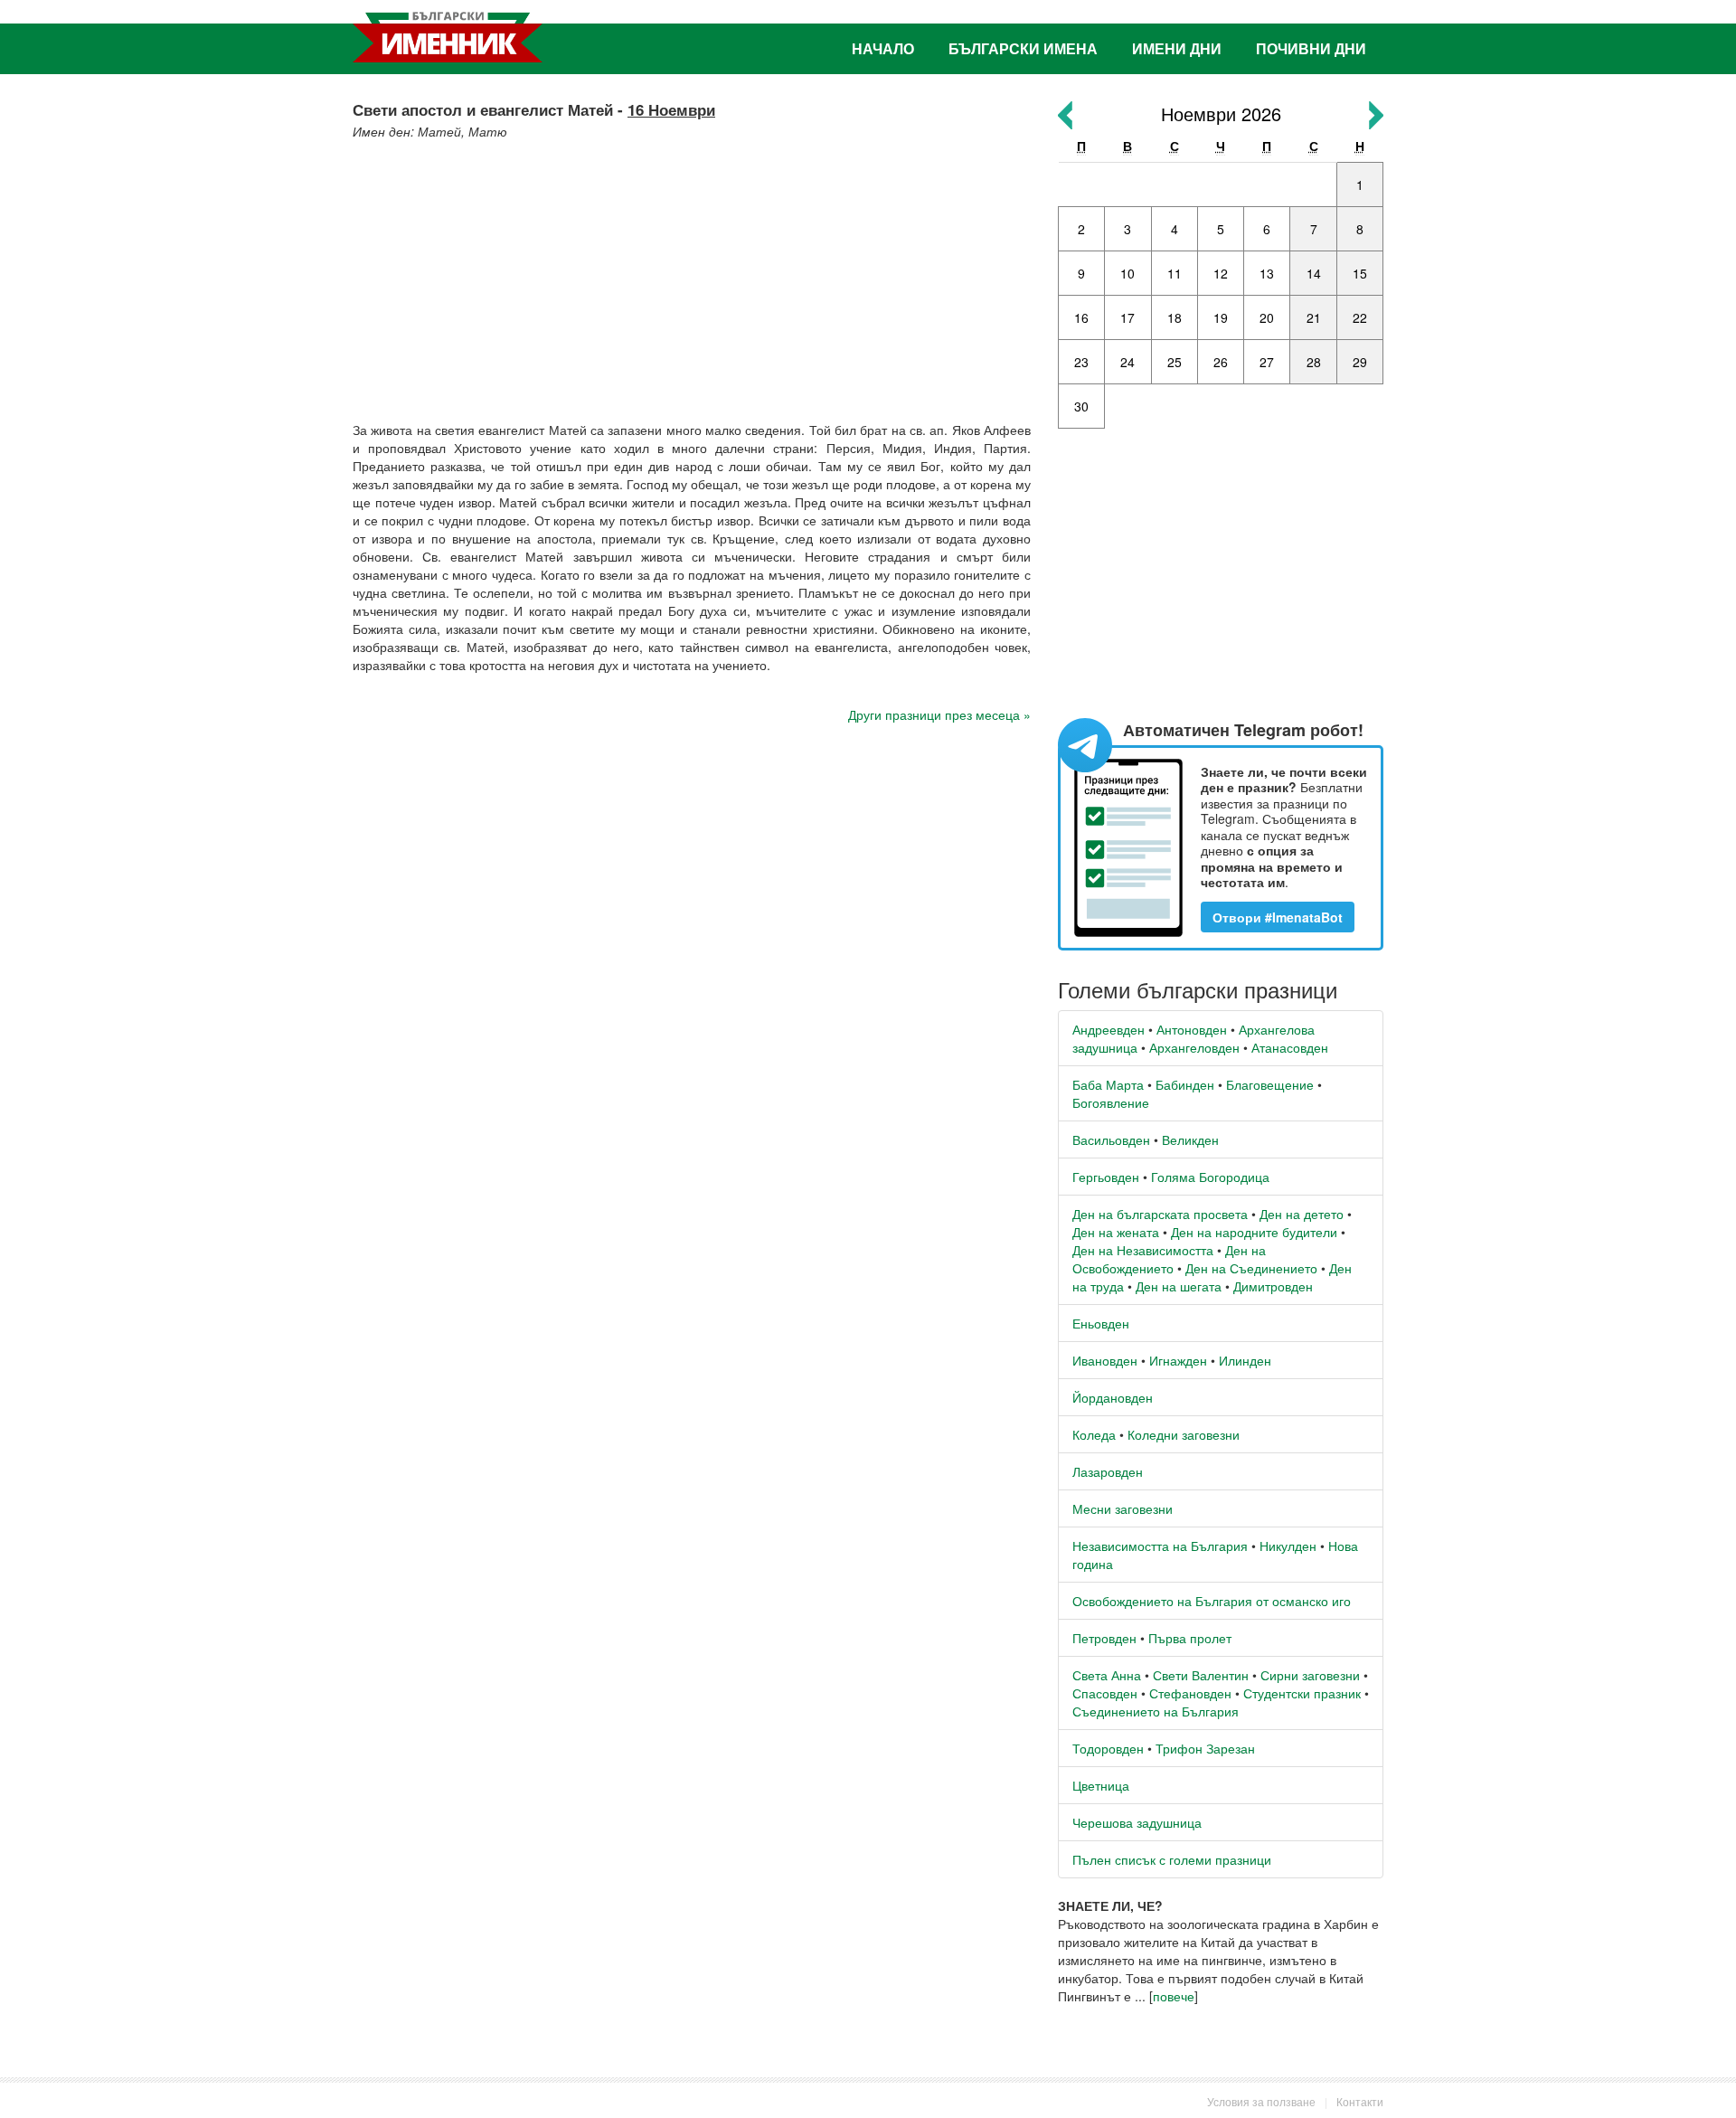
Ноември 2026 (1221, 113)
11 (1175, 273)
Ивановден (1105, 1360)
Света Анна (1107, 1675)
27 (1267, 362)
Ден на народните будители (1254, 1232)
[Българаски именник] (448, 37)
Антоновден (1192, 1029)
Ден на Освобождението (1169, 1259)
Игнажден (1178, 1360)
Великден (1190, 1139)
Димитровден (1273, 1286)
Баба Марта (1108, 1084)
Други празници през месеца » (939, 714)
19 (1221, 317)
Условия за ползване (1261, 2101)
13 (1267, 273)
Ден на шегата (1179, 1286)
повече (1174, 1996)
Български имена (1023, 48)
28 (1314, 362)
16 (1081, 317)
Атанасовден (1290, 1047)
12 (1221, 273)
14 (1314, 273)
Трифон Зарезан (1205, 1748)
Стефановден (1190, 1693)
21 (1314, 317)
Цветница (1101, 1785)
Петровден (1104, 1638)
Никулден (1288, 1546)
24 (1127, 362)
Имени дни (1177, 48)
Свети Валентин (1201, 1675)
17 (1127, 317)
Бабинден (1185, 1084)
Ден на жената (1116, 1232)
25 (1175, 362)
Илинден (1245, 1360)
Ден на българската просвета (1160, 1214)
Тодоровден (1108, 1748)
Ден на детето (1302, 1214)
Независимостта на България (1160, 1546)
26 (1221, 362)
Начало (883, 48)
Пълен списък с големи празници (1172, 1859)
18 (1175, 317)
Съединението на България (1156, 1711)
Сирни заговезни (1310, 1675)
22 (1360, 317)
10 (1127, 273)
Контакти (1360, 2101)
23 (1081, 362)
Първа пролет (1190, 1638)
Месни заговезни (1123, 1508)
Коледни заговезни (1184, 1434)
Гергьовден (1106, 1177)
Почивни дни (1311, 48)
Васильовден (1111, 1139)
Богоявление (1111, 1102)
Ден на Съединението (1251, 1268)
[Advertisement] (692, 276)
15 (1360, 273)
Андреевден (1109, 1029)
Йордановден (1113, 1397)
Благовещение (1270, 1084)
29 (1360, 362)
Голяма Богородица (1210, 1177)
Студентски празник (1302, 1693)
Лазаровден (1108, 1471)
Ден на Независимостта (1143, 1250)
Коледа (1094, 1434)
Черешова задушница (1137, 1822)
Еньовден (1101, 1323)
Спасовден (1105, 1693)
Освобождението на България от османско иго (1212, 1601)
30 (1081, 406)
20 (1267, 317)
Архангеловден (1194, 1047)
